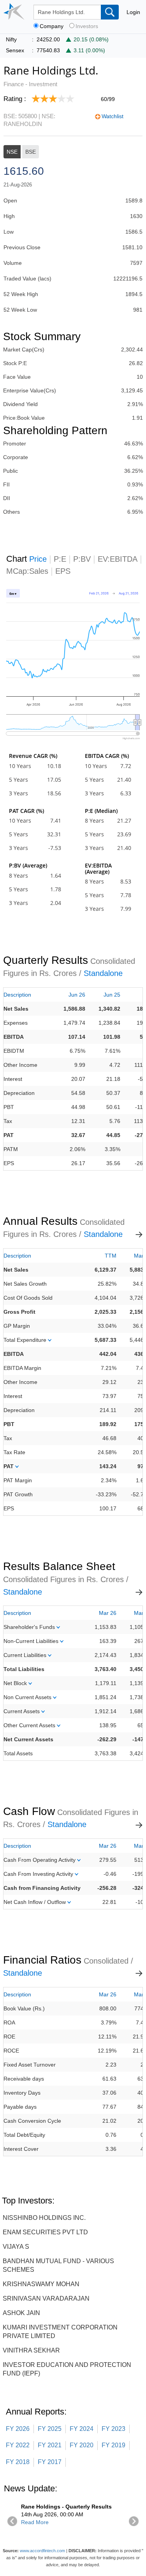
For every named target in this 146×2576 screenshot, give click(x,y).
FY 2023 (113, 2429)
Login (133, 12)
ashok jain (21, 2313)
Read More (35, 2522)
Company (52, 26)
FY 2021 (50, 2445)
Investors (87, 26)
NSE (12, 152)
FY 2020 (82, 2445)
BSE (31, 152)
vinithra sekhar (31, 2350)
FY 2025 (50, 2429)
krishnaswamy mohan (41, 2284)
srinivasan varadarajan (46, 2298)
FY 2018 (18, 2462)
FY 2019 (113, 2445)
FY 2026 (18, 2429)
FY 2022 (18, 2445)
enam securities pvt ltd (45, 2232)
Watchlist (113, 116)
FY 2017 (50, 2462)
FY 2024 (82, 2429)
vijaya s (16, 2247)
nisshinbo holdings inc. (44, 2218)
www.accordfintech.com (42, 2551)
